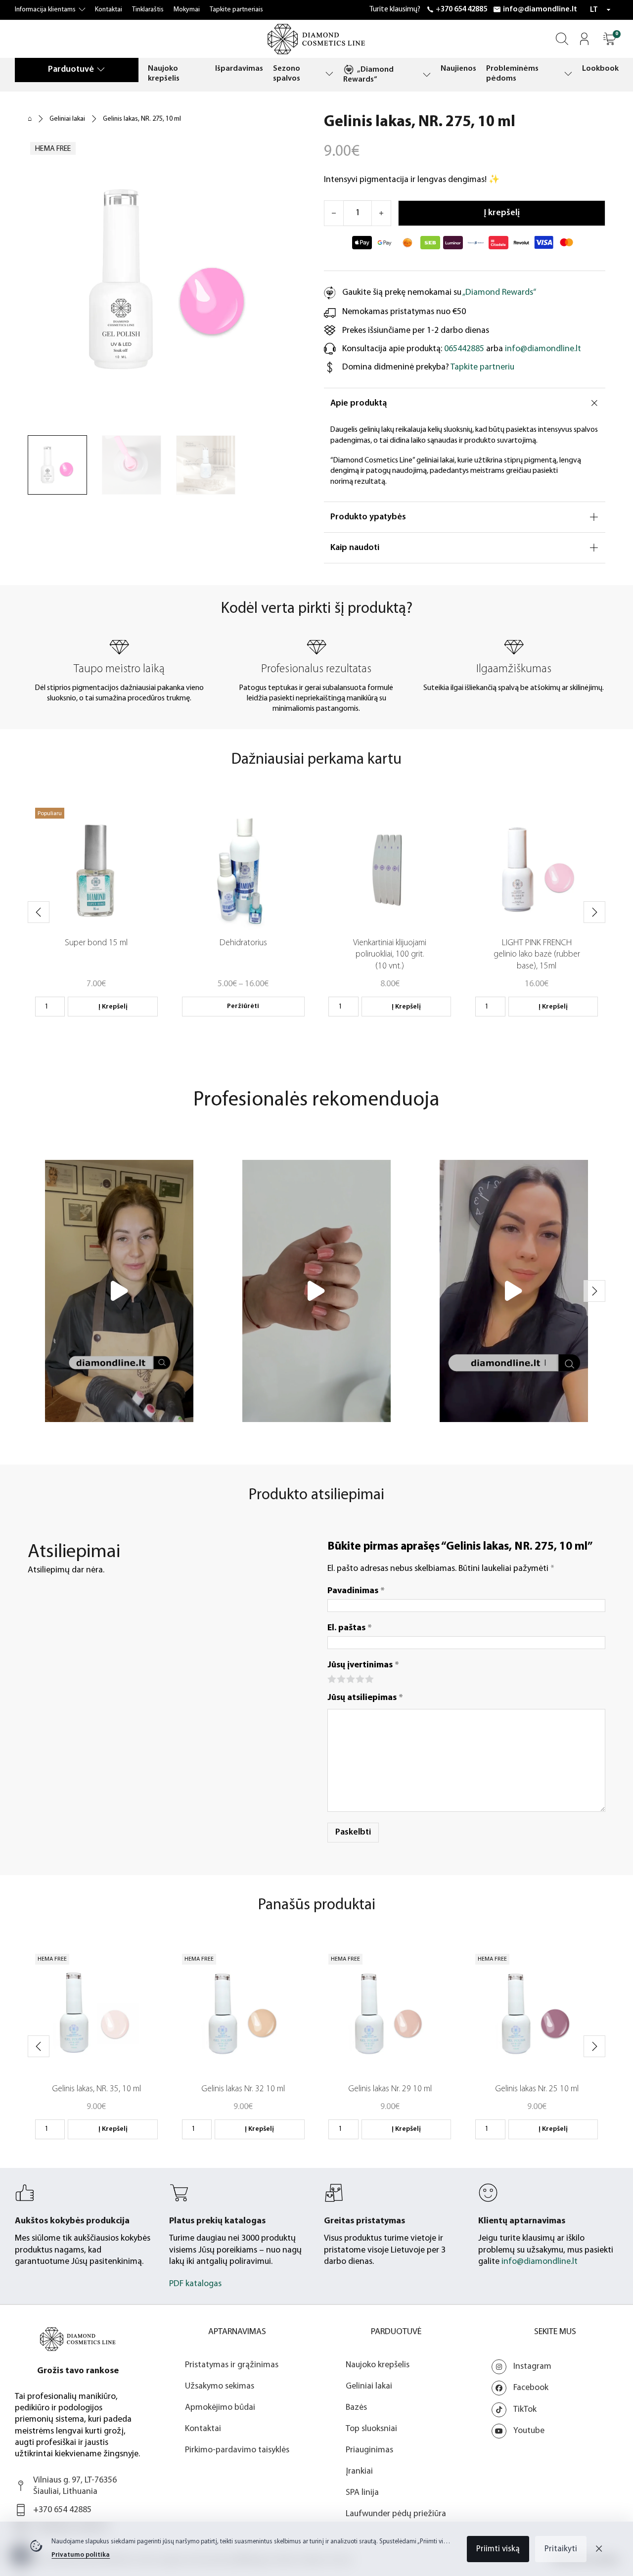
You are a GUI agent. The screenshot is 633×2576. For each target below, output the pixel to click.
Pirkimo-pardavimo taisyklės (237, 2450)
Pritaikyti (561, 2549)
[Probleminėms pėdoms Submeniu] (568, 74)
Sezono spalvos (287, 73)
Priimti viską (498, 2549)
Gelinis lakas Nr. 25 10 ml (537, 2089)
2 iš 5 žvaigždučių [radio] (340, 1679)
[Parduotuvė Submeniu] (101, 69)
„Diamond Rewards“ (368, 75)
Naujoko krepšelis (164, 73)
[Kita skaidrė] (594, 912)
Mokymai (187, 10)
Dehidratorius (243, 943)
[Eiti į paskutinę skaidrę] (39, 912)
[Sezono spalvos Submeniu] (329, 74)
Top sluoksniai (371, 2429)
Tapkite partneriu (482, 367)
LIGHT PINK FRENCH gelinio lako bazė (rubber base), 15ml (537, 955)
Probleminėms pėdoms (512, 73)
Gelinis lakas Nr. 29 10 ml (390, 2089)
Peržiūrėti (243, 1006)
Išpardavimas (239, 69)
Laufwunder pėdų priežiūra (396, 2514)
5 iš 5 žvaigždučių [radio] (369, 1679)
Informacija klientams (45, 10)
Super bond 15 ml (96, 943)
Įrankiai (359, 2471)
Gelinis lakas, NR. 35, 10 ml (96, 2089)
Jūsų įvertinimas (363, 1665)
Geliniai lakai (67, 119)
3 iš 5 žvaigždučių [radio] (350, 1679)
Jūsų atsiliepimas (365, 1698)
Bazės (356, 2408)
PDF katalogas (195, 2284)
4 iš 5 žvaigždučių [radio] (359, 1679)
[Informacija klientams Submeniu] (82, 10)
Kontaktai (109, 10)
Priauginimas (369, 2450)
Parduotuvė (71, 69)
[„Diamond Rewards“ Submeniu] (427, 75)
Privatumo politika (81, 2555)
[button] (610, 39)
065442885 (464, 349)
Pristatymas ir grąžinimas (232, 2365)
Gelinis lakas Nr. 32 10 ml (243, 2089)
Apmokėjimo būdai (220, 2408)
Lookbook (600, 69)
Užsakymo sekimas (220, 2386)
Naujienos (458, 69)
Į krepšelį (113, 1007)
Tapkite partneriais (236, 10)
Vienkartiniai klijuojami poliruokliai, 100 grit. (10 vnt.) (390, 955)
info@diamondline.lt (540, 9)
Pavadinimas (356, 1591)
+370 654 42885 (461, 9)
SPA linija (362, 2493)
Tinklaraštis (148, 10)
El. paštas (350, 1628)
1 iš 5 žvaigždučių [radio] (331, 1679)
